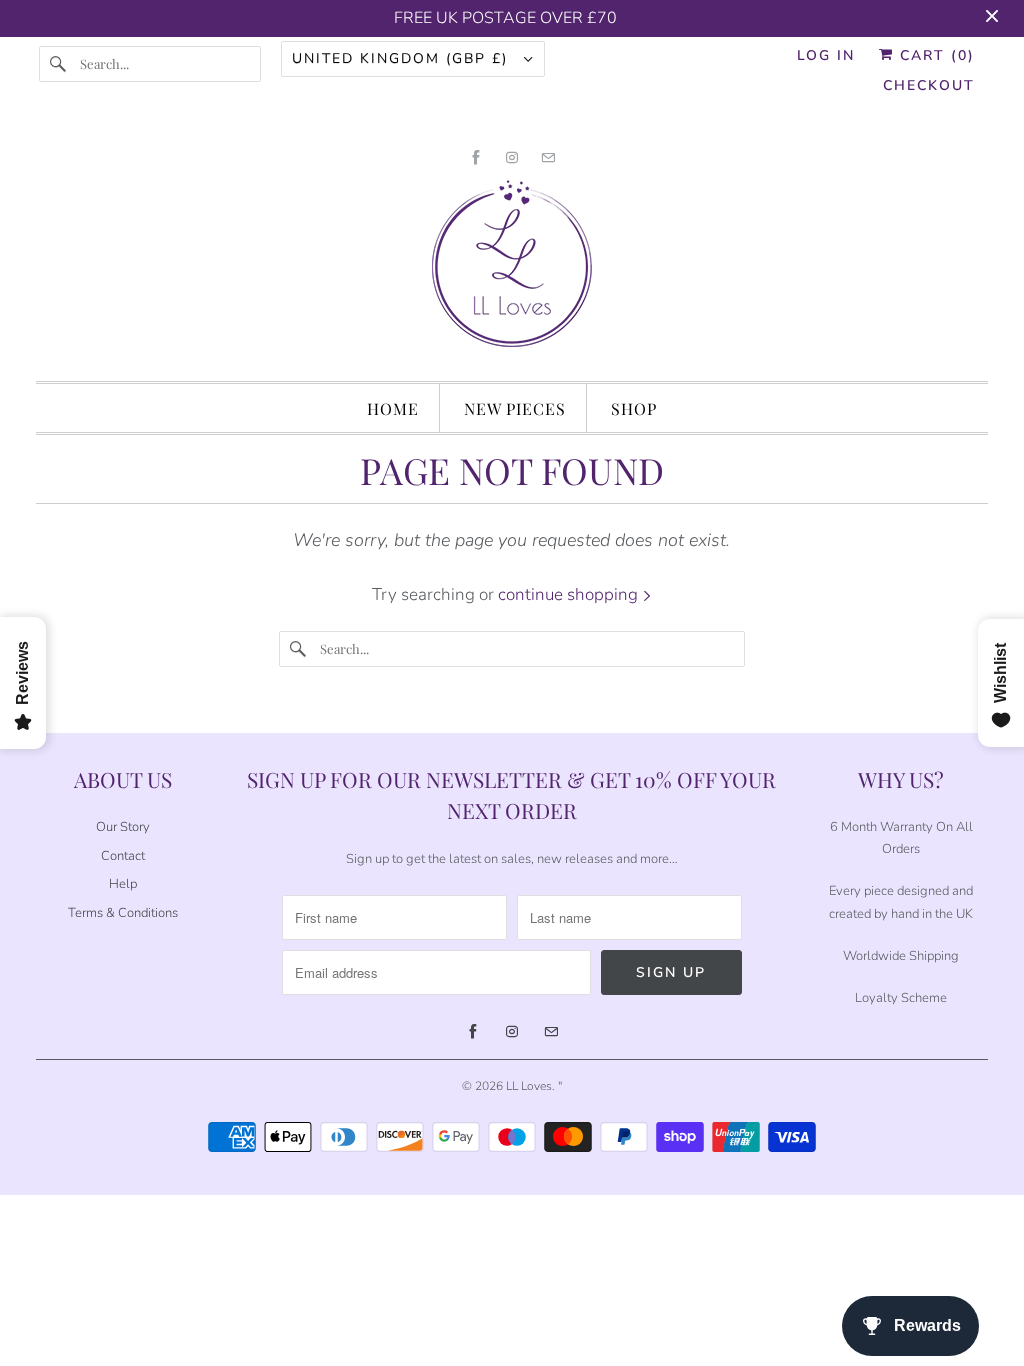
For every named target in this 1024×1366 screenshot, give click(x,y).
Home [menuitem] (393, 408)
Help (123, 884)
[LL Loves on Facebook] (476, 157)
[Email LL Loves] (548, 157)
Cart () (934, 55)
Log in (826, 55)
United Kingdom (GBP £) (403, 58)
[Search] (59, 64)
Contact (123, 856)
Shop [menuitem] (634, 408)
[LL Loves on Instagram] (512, 157)
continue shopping (570, 594)
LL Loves (529, 1086)
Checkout (929, 85)
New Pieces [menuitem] (515, 408)
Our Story (123, 827)
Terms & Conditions (123, 913)
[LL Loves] (512, 270)
